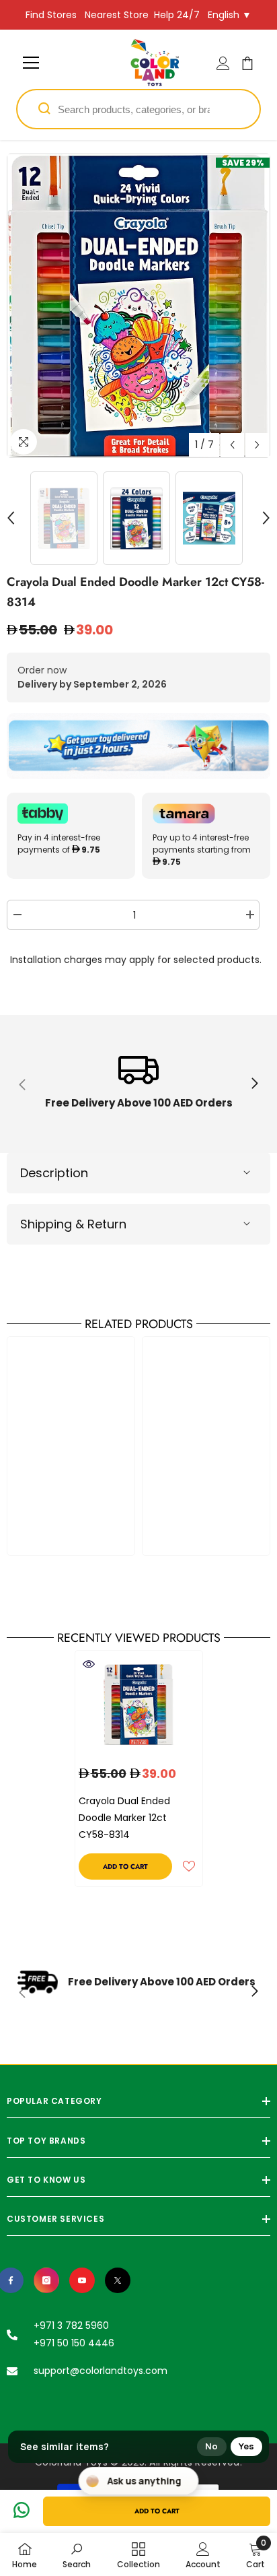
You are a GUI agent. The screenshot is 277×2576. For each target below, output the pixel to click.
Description (54, 1173)
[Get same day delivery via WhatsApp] (138, 746)
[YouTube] (82, 2280)
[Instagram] (46, 2280)
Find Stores (51, 15)
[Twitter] (118, 2280)
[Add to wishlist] (189, 1866)
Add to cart (157, 2511)
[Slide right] (254, 1084)
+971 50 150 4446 (74, 2343)
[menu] (31, 63)
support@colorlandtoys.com (101, 2371)
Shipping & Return (73, 1224)
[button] (232, 445)
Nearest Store (117, 15)
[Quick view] (89, 1664)
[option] (138, 306)
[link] (138, 1084)
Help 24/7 (177, 15)
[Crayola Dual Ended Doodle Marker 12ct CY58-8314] (139, 1704)
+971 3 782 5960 (71, 2325)
